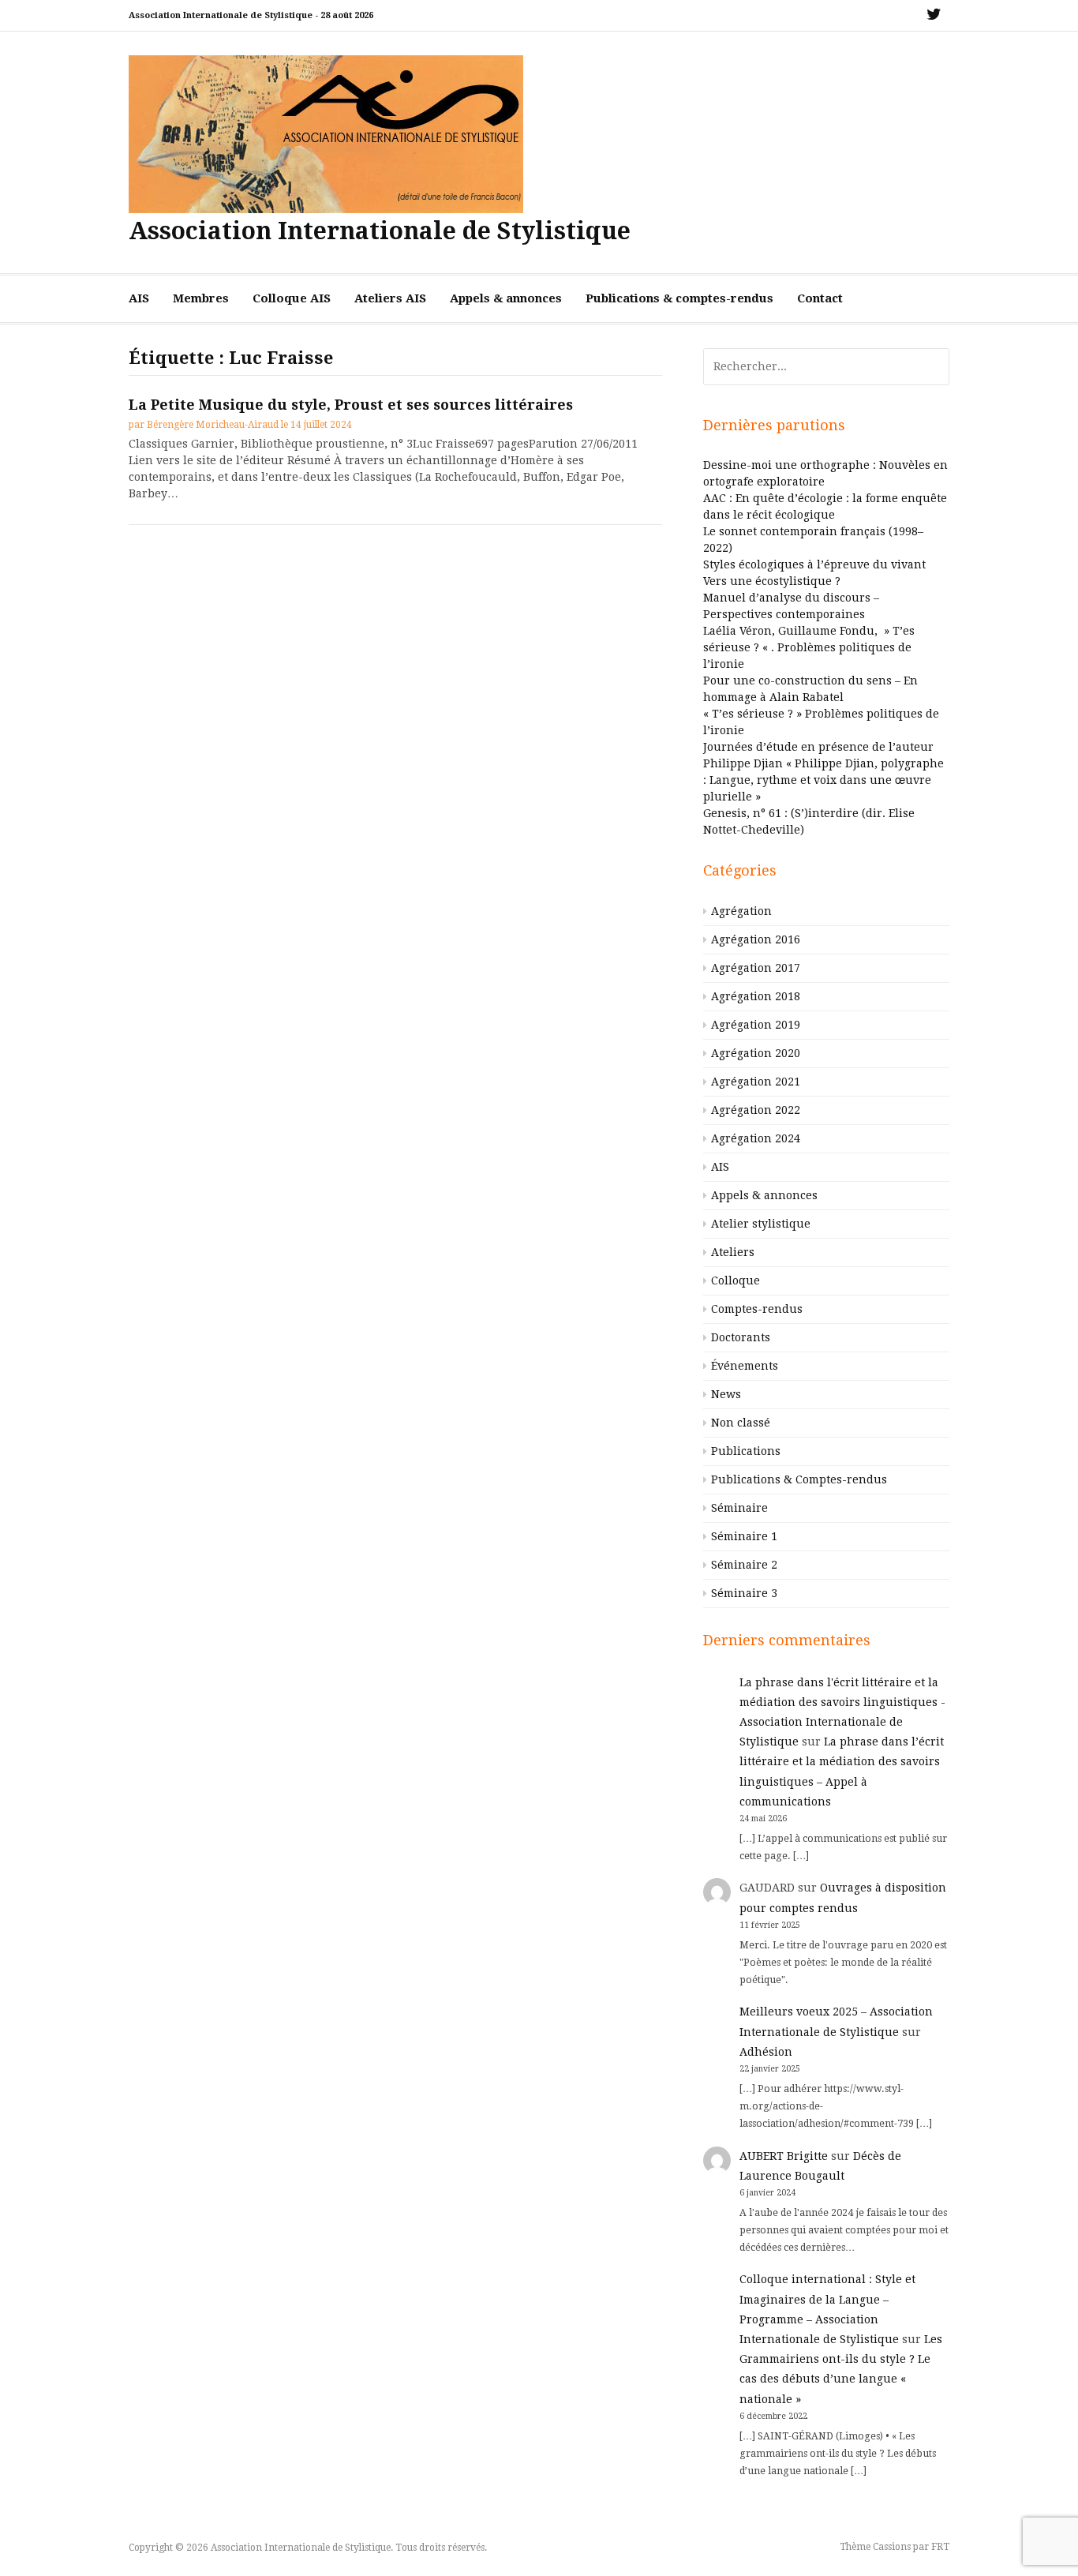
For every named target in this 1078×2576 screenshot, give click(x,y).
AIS (139, 298)
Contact (820, 298)
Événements (745, 1366)
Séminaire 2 (744, 1565)
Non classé (741, 1423)
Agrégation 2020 (756, 1053)
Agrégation (741, 911)
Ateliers (733, 1252)
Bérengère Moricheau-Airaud (213, 425)
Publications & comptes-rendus (679, 298)
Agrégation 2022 (756, 1110)
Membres (201, 298)
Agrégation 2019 (756, 1025)
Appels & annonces (506, 298)
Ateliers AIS (390, 298)
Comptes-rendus (757, 1309)
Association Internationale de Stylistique (380, 231)
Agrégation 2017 (756, 968)
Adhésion (766, 2052)
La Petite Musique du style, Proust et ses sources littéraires (351, 405)
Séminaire (739, 1508)
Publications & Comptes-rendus (799, 1479)
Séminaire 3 (744, 1593)
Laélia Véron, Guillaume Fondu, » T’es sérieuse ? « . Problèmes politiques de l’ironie (809, 647)
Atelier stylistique (761, 1224)
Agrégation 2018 (756, 996)
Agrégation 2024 (756, 1138)
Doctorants (741, 1337)
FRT (940, 2547)
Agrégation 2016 (756, 939)
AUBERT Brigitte (784, 2156)
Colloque (736, 1281)
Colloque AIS (292, 298)
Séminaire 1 (744, 1536)
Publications (746, 1451)
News (726, 1394)
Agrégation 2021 (756, 1082)
